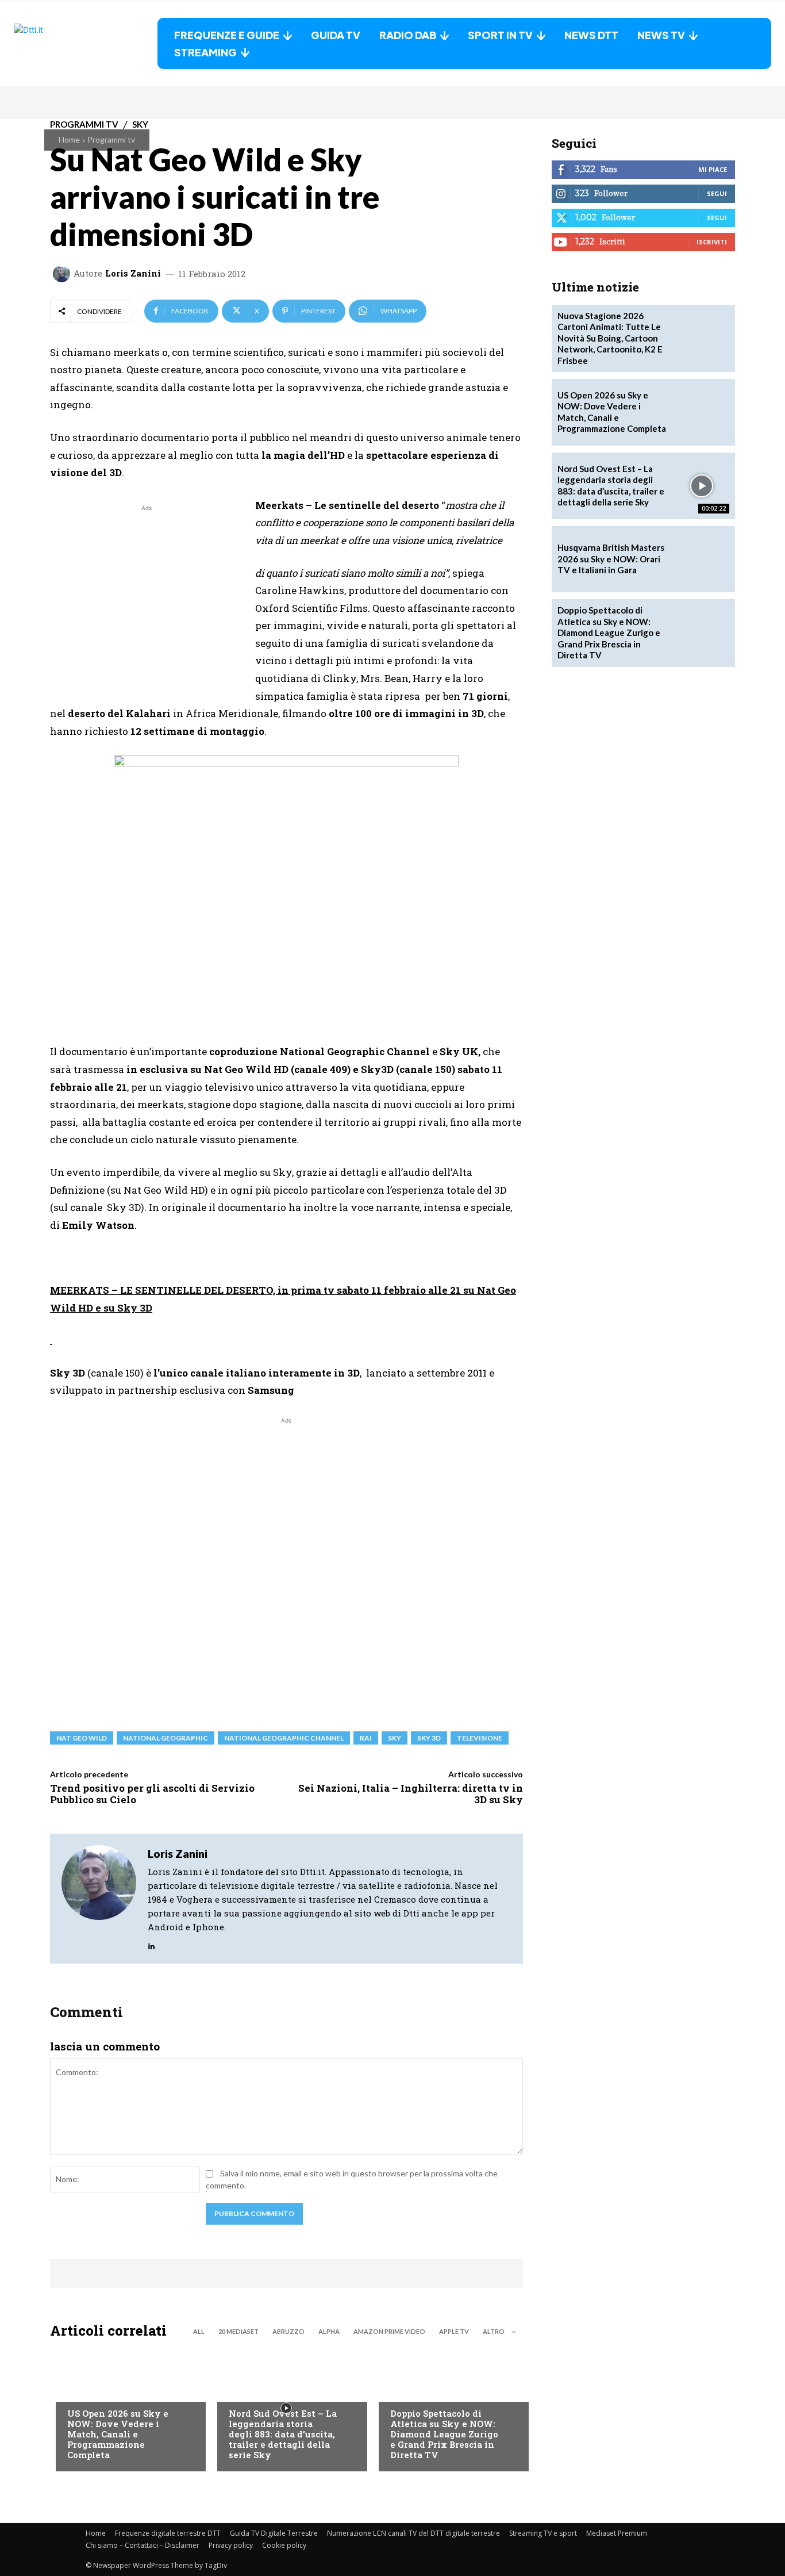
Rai (366, 1738)
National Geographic (166, 1738)
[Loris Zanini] (63, 274)
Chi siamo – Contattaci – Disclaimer (143, 2545)
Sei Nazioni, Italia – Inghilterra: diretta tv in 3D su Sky (411, 1794)
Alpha (329, 2331)
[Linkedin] (151, 1944)
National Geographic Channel (284, 1738)
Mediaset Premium (617, 2533)
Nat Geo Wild (82, 1738)
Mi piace (713, 169)
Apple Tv (454, 2331)
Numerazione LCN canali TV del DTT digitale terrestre (413, 2533)
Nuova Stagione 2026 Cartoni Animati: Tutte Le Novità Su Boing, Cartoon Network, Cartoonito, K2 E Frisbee (610, 338)
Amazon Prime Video (389, 2331)
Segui (717, 193)
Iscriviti (712, 242)
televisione (480, 1738)
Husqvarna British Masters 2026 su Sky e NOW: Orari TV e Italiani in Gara (611, 559)
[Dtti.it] (86, 43)
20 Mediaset (238, 2331)
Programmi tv (111, 139)
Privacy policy (231, 2545)
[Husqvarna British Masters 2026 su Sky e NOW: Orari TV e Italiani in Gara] (702, 559)
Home (69, 139)
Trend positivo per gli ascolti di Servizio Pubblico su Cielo (152, 1794)
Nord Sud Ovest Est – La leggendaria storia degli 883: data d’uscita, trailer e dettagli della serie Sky (283, 2434)
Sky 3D (429, 1738)
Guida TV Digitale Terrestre (274, 2533)
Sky (395, 1738)
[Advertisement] (147, 595)
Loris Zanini (133, 273)
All (199, 2331)
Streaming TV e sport (543, 2533)
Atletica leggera (424, 2390)
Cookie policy (284, 2545)
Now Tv (82, 2390)
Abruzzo (288, 2331)
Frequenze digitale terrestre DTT (168, 2533)
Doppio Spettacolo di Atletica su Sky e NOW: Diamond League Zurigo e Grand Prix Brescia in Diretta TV (444, 2434)
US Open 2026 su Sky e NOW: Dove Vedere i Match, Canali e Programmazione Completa (118, 2434)
